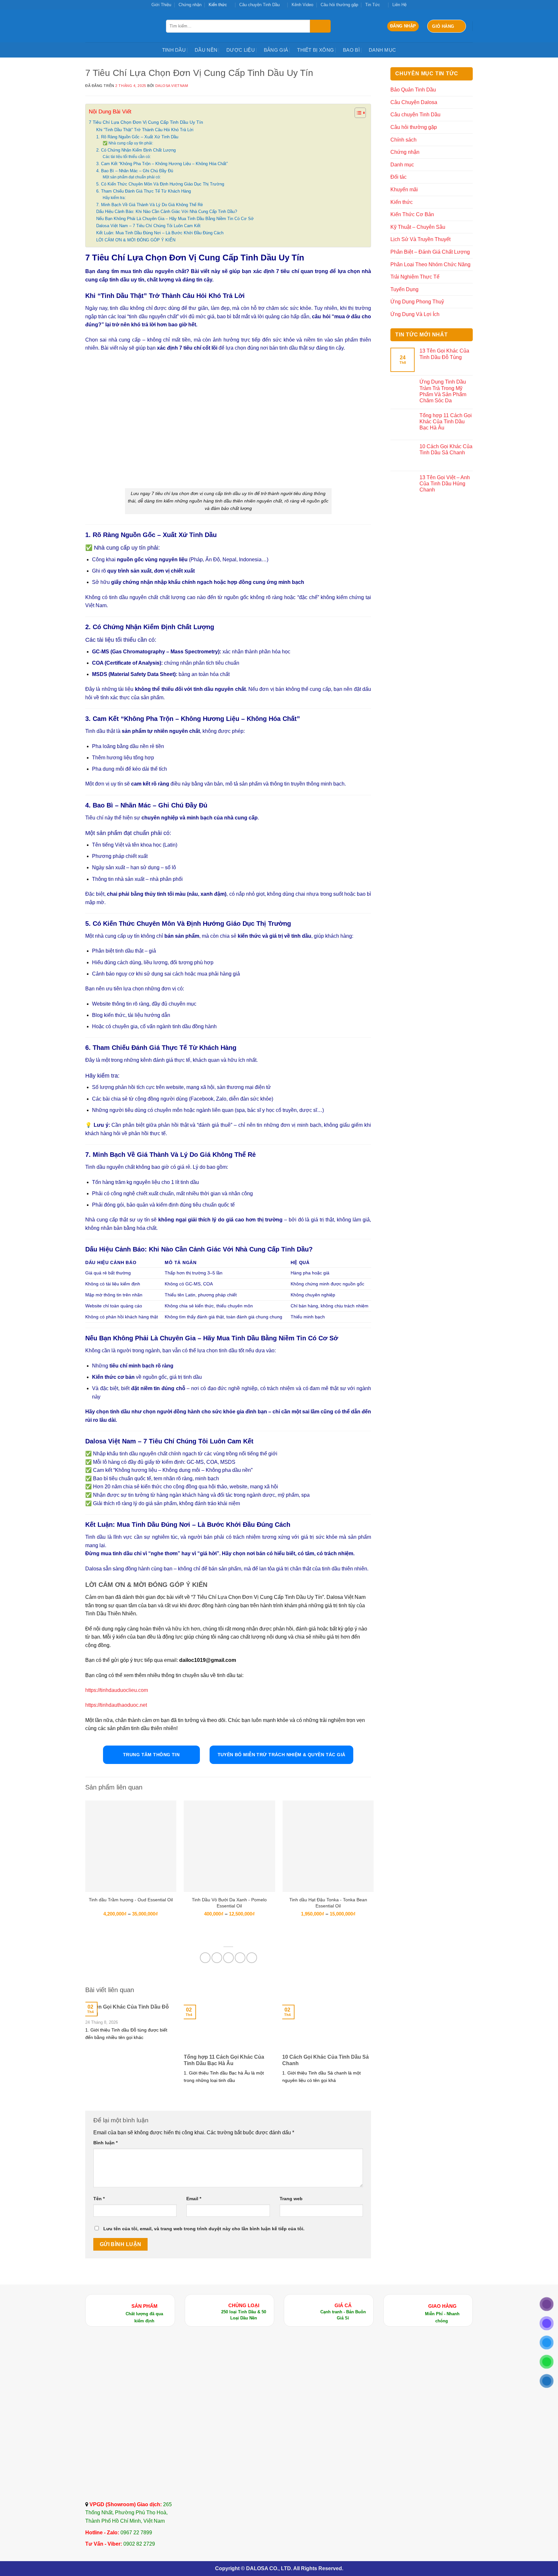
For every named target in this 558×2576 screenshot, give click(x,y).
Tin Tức (373, 5)
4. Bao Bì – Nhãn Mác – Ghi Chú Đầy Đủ (135, 171)
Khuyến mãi (404, 190)
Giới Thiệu (161, 5)
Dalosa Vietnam (172, 86)
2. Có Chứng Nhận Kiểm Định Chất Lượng (136, 150)
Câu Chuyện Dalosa (414, 102)
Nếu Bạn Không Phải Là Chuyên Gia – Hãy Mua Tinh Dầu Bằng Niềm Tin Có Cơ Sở (175, 219)
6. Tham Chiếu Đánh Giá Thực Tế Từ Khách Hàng (144, 191)
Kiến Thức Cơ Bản (412, 214)
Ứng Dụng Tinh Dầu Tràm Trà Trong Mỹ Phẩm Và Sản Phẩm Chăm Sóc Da (443, 391)
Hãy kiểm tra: (114, 198)
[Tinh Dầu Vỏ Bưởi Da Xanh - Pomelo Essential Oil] (229, 1846)
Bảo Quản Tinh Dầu (413, 90)
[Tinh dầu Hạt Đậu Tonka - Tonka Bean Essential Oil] (328, 1846)
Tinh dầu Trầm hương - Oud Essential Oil (131, 1900)
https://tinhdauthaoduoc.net (116, 1705)
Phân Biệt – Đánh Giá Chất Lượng (430, 252)
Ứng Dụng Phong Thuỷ (417, 302)
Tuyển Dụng (404, 289)
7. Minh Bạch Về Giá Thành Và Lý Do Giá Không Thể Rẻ (150, 205)
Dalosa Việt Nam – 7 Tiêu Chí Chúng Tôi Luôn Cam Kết (148, 226)
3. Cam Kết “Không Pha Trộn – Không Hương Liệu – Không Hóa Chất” (162, 164)
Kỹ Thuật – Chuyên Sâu (418, 227)
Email (194, 2199)
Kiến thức (218, 5)
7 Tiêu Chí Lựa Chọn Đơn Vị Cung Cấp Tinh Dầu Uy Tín (146, 122)
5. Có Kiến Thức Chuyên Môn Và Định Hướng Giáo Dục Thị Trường (160, 184)
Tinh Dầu (174, 50)
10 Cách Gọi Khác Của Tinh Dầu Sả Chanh (325, 2060)
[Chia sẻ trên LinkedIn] (252, 1958)
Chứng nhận (190, 5)
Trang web (291, 2199)
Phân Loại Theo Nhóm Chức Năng (430, 264)
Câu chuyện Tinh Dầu (259, 5)
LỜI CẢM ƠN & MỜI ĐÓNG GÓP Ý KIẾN (136, 240)
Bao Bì (351, 50)
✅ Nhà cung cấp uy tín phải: (128, 143)
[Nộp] (320, 26)
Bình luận (105, 2143)
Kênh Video (302, 5)
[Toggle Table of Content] (357, 113)
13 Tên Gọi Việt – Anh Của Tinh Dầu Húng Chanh (445, 484)
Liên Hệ (399, 5)
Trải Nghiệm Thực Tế (415, 277)
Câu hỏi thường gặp (339, 5)
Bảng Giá (276, 50)
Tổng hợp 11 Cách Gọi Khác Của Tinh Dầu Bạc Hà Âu (224, 2060)
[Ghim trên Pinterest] (240, 1958)
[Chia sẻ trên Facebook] (205, 1958)
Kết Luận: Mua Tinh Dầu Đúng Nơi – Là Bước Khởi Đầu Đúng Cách (160, 233)
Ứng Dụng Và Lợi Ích (415, 314)
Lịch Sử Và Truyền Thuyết (420, 239)
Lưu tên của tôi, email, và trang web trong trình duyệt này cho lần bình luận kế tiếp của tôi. (204, 2229)
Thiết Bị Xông (315, 50)
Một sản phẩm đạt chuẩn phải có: (132, 177)
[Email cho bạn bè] (228, 1958)
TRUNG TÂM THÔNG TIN (151, 1755)
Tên (99, 2199)
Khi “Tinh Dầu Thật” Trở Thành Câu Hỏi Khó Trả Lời (145, 130)
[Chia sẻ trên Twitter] (217, 1958)
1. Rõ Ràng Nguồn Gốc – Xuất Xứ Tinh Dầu (137, 137)
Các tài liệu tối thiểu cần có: (127, 157)
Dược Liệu (241, 50)
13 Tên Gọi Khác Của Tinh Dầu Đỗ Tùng (127, 2010)
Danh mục (382, 50)
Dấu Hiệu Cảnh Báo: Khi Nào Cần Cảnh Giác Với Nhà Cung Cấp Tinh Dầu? (167, 211)
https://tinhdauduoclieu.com (117, 1690)
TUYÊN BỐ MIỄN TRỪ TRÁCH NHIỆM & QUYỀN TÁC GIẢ (282, 1755)
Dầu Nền (206, 50)
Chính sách (403, 140)
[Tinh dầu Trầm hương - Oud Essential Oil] (131, 1846)
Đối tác (398, 177)
